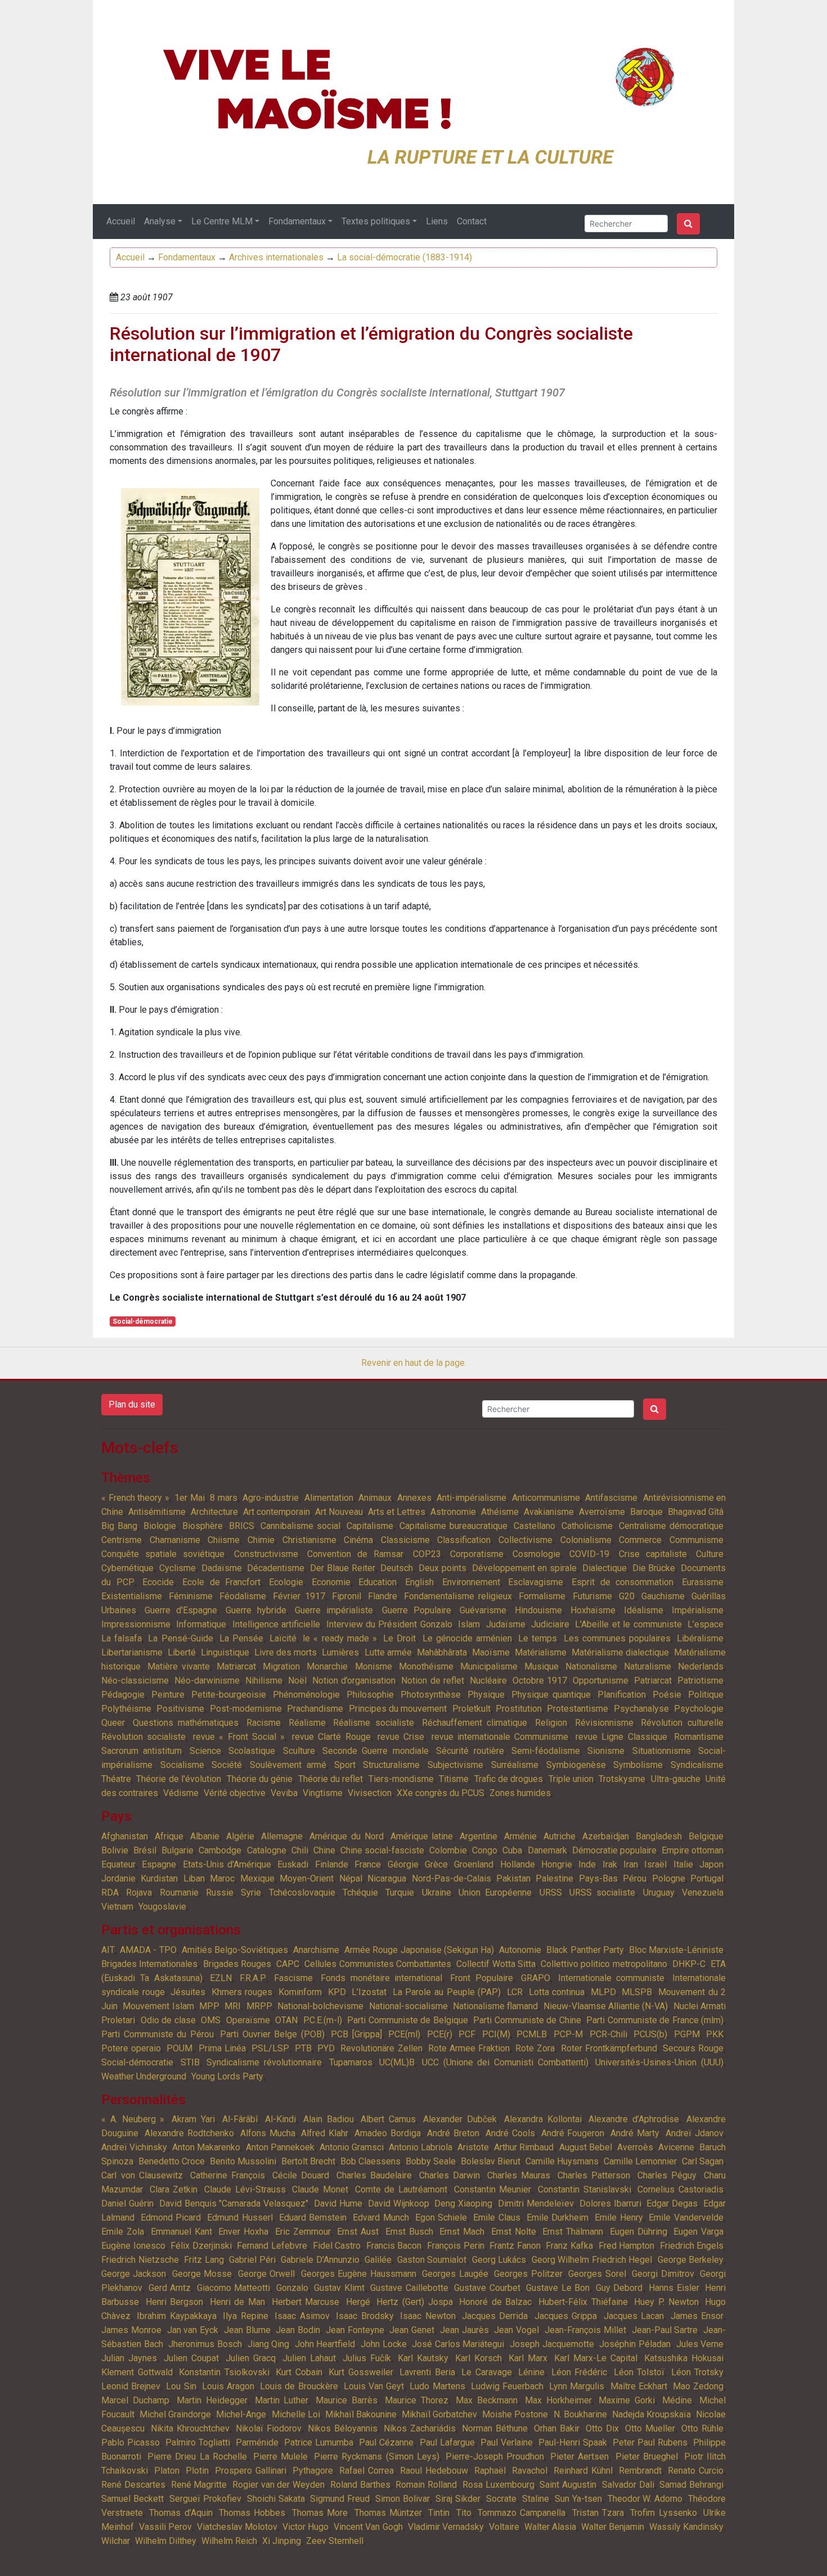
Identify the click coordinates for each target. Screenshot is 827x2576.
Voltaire (504, 2527)
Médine (677, 2400)
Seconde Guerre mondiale (376, 1751)
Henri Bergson (175, 2302)
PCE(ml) (404, 2034)
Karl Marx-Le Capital (596, 2358)
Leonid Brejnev (131, 2386)
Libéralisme (700, 1638)
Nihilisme (264, 1681)
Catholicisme (587, 1526)
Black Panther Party (585, 1950)
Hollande (518, 1864)
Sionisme (606, 1751)
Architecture (214, 1512)
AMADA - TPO (148, 1950)
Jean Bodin (298, 2330)
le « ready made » (340, 1638)
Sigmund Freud (340, 2499)
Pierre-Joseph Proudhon (495, 2457)
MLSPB (637, 1992)
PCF (467, 2034)
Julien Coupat (191, 2358)
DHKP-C (689, 1964)
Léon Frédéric (579, 2372)
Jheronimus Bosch (205, 2344)
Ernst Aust (358, 2232)
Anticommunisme (546, 1498)
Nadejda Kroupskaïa (651, 2414)
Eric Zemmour (303, 2232)
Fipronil (347, 1596)
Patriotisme (700, 1681)
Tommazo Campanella (522, 2513)
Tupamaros (351, 2062)
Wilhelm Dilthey (166, 2541)
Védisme (181, 1793)
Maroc (222, 1878)
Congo (485, 1850)
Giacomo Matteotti (234, 2288)
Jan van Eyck (193, 2330)
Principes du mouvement (398, 1709)
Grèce (436, 1864)
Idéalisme (644, 1610)
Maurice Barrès (347, 2400)
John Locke (384, 2344)
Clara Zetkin (174, 2189)
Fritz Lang (204, 2260)
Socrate (501, 2499)
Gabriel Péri (252, 2260)
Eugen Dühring (639, 2232)
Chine (324, 1850)
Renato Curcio (696, 2471)
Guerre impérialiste (334, 1610)
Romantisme (699, 1737)
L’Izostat (369, 1992)
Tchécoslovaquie (302, 1892)
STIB (190, 2062)
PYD (326, 2048)
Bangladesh (659, 1836)
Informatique (201, 1624)
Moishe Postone (515, 2414)
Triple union (571, 1779)
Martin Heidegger (212, 2400)
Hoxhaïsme (593, 1610)
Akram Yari (193, 2119)
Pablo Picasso (131, 2442)
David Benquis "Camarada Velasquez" (234, 2203)
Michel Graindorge (175, 2414)
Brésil (145, 1850)
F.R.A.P (253, 1978)
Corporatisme (477, 1554)
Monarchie (327, 1666)
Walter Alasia (550, 2527)
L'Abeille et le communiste (628, 1624)
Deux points (442, 1568)
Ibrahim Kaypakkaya (176, 2316)
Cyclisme (177, 1568)
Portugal (707, 1878)
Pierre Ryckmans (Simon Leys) (377, 2457)
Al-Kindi (280, 2119)
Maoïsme (491, 1652)
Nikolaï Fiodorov (269, 2428)
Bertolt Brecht (308, 2161)
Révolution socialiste (143, 1737)
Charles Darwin (450, 2175)
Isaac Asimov (302, 2316)
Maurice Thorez (417, 2400)
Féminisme (191, 1596)
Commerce (640, 1540)
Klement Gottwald (137, 2372)
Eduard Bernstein (313, 2218)
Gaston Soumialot (432, 2260)
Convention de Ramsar (355, 1554)
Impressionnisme (136, 1624)
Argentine (478, 1836)
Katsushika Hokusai (684, 2358)
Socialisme (182, 1765)
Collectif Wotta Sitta (496, 1964)
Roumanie (179, 1892)
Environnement (471, 1582)
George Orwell (266, 2274)
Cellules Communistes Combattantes (378, 1964)
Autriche (559, 1836)
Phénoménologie (306, 1695)
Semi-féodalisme (546, 1751)
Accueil (121, 221)
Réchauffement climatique (475, 1723)
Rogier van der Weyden (278, 2485)
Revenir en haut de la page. (414, 1363)
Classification (464, 1540)
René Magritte (199, 2485)
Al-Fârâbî (240, 2119)
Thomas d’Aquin (181, 2513)
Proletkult (471, 1709)
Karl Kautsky (423, 2358)
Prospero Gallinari (251, 2471)
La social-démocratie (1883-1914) (404, 257)
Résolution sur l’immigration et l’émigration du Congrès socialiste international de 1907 (371, 344)
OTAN (286, 2020)
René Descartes (133, 2485)
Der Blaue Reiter (343, 1568)
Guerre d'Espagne (181, 1610)
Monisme (374, 1666)
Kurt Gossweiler (361, 2372)
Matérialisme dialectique (620, 1652)
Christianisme (309, 1540)
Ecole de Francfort (221, 1582)
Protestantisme (577, 1709)
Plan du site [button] (132, 1404)
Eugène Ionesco (133, 2246)
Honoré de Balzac (495, 2302)
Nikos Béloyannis (343, 2428)
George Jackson (134, 2274)
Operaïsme (248, 2020)
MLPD (603, 1992)
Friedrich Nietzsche (140, 2260)
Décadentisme (276, 1568)
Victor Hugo (305, 2527)
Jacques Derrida (495, 2316)
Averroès (635, 2147)
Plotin (197, 2471)
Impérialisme (698, 1610)
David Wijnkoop (399, 2203)
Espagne (159, 1864)
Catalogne (267, 1850)
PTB (303, 2048)
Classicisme (405, 1540)
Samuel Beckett (132, 2499)
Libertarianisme (132, 1652)
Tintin (439, 2513)
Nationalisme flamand (495, 2006)
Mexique (257, 1878)
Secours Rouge (693, 2048)
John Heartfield (325, 2344)
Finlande (332, 1864)
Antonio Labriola (421, 2147)
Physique (486, 1695)
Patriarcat (653, 1681)
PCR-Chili (608, 2034)
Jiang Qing (269, 2344)
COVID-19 (589, 1554)
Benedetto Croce (172, 2161)
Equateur (118, 1864)
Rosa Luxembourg (498, 2485)
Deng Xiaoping (463, 2203)
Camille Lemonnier (640, 2161)
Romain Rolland (426, 2485)
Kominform (300, 1992)
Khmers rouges (242, 1992)
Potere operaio (131, 2048)
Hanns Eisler (674, 2288)
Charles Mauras (519, 2175)
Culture (710, 1554)
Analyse (160, 221)
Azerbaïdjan (606, 1836)
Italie (683, 1864)
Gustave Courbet (487, 2288)
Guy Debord (619, 2288)
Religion (551, 1723)
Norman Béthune (495, 2428)
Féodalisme (243, 1596)
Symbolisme (638, 1765)
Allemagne (282, 1836)
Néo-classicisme (135, 1681)
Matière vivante (179, 1666)
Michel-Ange (241, 2414)
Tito (464, 2513)
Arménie (520, 1836)
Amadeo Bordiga (388, 2133)
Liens (437, 221)
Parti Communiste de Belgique (408, 2020)
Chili (300, 1850)
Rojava (139, 1892)
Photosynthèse (431, 1695)
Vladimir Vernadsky (446, 2527)
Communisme (696, 1540)
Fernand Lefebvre (272, 2246)
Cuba (512, 1850)
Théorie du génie (260, 1779)
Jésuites (188, 1992)
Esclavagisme (536, 1582)
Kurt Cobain (299, 2372)
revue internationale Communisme (500, 1737)
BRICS (242, 1526)
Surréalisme (515, 1765)
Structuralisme (391, 1765)
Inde (587, 1864)
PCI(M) (496, 2034)
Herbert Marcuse (306, 2302)
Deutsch (397, 1568)
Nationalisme (591, 1666)
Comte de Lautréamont (401, 2189)
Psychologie (699, 1709)
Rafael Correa (367, 2471)
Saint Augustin (568, 2485)
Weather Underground (144, 2076)
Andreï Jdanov (695, 2133)
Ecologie (286, 1582)
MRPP (259, 2006)
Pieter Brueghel (647, 2457)
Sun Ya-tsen (578, 2499)
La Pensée (241, 1638)
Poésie (667, 1695)
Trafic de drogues (509, 1779)
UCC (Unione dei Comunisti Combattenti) (505, 2062)
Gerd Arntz (170, 2288)
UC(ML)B (397, 2062)
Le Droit (399, 1638)
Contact (472, 221)
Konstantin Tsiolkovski (224, 2372)
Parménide (257, 2442)
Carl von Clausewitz (142, 2175)
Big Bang (119, 1526)
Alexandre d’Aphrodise (634, 2119)
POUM (179, 2048)
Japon (711, 1864)
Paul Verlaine (507, 2442)
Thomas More (320, 2513)
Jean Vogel (516, 2330)
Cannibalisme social (300, 1526)
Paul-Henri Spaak (573, 2442)
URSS (551, 1892)
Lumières (340, 1652)
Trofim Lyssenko (663, 2513)
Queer (113, 1723)
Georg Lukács (499, 2260)
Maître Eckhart (639, 2386)
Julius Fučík (367, 2358)
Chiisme (224, 1540)
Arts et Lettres (397, 1512)
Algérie (240, 1836)
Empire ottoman (693, 1850)
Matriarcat (236, 1666)
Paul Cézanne (386, 2442)
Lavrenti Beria (427, 2372)
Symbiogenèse (576, 1765)
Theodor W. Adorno (645, 2499)
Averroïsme (602, 1512)
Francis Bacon (394, 2246)
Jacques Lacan (634, 2316)
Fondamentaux (297, 221)
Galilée (378, 2260)
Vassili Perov (165, 2527)
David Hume (338, 2203)
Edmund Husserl (240, 2218)
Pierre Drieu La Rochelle (197, 2457)
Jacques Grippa (566, 2316)
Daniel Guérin (127, 2203)
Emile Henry (619, 2218)
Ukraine (437, 1892)
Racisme (264, 1723)
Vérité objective (235, 1793)
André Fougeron (573, 2133)
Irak (610, 1864)
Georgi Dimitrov (663, 2274)
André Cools (510, 2133)
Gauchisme (663, 1596)
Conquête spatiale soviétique (163, 1554)
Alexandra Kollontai (543, 2119)
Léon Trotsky (698, 2372)
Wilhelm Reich (229, 2541)
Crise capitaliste (653, 1554)
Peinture (168, 1695)
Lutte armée (388, 1652)
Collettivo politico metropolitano (604, 1964)
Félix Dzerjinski (201, 2246)
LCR (515, 1992)
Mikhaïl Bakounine (361, 2414)
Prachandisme (315, 1709)
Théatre (116, 1779)
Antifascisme (611, 1498)
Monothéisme (426, 1666)
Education (377, 1582)
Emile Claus (497, 2218)
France (368, 1864)
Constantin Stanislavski (585, 2189)
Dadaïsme (222, 1568)
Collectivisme (525, 1540)
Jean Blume (247, 2330)
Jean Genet (412, 2330)
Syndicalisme (697, 1765)
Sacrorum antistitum (141, 1751)
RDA (110, 1892)
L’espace (705, 1624)
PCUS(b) (650, 2034)
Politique (706, 1695)
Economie (331, 1582)
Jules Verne (700, 2344)
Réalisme (307, 1723)
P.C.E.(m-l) (323, 2020)
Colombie (448, 1850)
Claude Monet (320, 2189)
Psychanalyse (641, 1709)
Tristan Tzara (598, 2513)
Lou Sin (181, 2386)
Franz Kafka (569, 2246)
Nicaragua (387, 1878)
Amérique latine (422, 1836)
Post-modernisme (246, 1709)
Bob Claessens (370, 2161)
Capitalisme (370, 1526)
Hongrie (557, 1864)
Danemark (547, 1850)
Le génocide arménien (467, 1638)
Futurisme (592, 1596)
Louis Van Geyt (374, 2386)
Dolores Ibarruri (610, 2203)
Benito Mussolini (243, 2161)
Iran (631, 1864)
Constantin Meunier (493, 2189)
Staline (536, 2499)
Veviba (284, 1793)
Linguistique (225, 1652)
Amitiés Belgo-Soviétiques (235, 1950)
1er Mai (190, 1498)
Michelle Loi (296, 2414)
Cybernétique (127, 1568)
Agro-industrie (271, 1498)
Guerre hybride (256, 1610)
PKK (715, 2034)
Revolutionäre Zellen (381, 2048)
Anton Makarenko (206, 2147)
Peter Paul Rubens (650, 2442)
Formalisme (542, 1596)
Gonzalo (292, 2288)
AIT (108, 1950)
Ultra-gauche (676, 1779)
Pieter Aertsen (579, 2457)
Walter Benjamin (613, 2527)
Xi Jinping (282, 2541)
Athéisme (500, 1512)
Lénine (531, 2372)
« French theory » (135, 1498)
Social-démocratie (143, 1321)
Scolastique (252, 1751)
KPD (337, 1992)
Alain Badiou (329, 2119)
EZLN (221, 1978)
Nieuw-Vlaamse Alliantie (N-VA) (606, 2006)
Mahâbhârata (442, 1652)
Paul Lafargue (447, 2442)
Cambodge (220, 1850)
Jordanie (118, 1878)
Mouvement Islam (158, 2006)
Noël (297, 1681)
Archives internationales (276, 257)
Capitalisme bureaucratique (453, 1526)
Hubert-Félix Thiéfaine (583, 2302)
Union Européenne (495, 1892)
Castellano (534, 1526)
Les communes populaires (617, 1638)
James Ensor (697, 2316)
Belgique (706, 1836)
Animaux (375, 1498)
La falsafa (122, 1638)
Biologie (160, 1526)
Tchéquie (360, 1892)
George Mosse (202, 2274)
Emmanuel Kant (181, 2232)
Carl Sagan (703, 2161)
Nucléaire (488, 1681)
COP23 (427, 1554)
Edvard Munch (381, 2218)
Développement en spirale (525, 1568)
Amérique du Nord (347, 1836)
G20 (627, 1596)
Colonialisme (586, 1540)
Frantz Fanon (515, 2246)
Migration (281, 1666)
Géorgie (403, 1864)
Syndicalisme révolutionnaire (264, 2062)
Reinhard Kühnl (583, 2471)
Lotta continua (557, 1992)
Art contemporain (277, 1512)
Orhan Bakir (557, 2428)
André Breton (453, 2133)
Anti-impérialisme (471, 1498)
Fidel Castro (337, 2246)
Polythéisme (126, 1709)
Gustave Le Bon (558, 2288)
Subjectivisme (455, 1765)
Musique (541, 1666)
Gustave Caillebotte (409, 2288)
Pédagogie (123, 1695)
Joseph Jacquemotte (552, 2344)
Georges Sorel (597, 2274)
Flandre (383, 1596)
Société (227, 1765)
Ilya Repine (245, 2316)
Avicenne (676, 2147)
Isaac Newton (428, 2316)
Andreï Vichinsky (134, 2147)
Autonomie (520, 1950)
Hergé (358, 2302)
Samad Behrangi (691, 2485)
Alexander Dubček (460, 2119)
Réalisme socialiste (374, 1723)
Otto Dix (602, 2428)
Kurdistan (159, 1878)
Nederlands (701, 1666)
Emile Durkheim (558, 2218)
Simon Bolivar (403, 2499)
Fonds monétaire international (382, 1978)
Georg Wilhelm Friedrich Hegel (592, 2260)
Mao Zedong (698, 2386)
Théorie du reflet (331, 1779)
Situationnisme (662, 1751)
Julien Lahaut (309, 2358)
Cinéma (358, 1540)
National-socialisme (408, 2006)
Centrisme (122, 1540)
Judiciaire (550, 1624)
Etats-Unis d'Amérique (227, 1864)
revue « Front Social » (239, 1737)
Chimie (261, 1540)
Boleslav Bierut (491, 2161)
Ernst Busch (409, 2232)
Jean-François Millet (585, 2330)
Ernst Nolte (514, 2232)
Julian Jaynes (129, 2358)
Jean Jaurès (464, 2330)
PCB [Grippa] (356, 2034)
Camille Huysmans (562, 2161)
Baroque (646, 1512)
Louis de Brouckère (299, 2386)
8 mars (224, 1498)
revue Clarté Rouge (331, 1737)
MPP (209, 2006)
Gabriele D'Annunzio (320, 2260)
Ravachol (530, 2471)
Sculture (299, 1751)
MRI (233, 2006)
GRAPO (536, 1978)
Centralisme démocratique (671, 1526)
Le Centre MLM (222, 221)
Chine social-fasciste (382, 1850)
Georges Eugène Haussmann (359, 2274)
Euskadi (293, 1864)
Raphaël (490, 2471)
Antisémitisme (157, 1512)
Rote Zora (535, 2048)
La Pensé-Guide (180, 1638)
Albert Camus (388, 2119)
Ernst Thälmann (573, 2232)
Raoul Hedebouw (434, 2471)
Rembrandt (640, 2471)
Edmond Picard (171, 2218)
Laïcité (283, 1638)
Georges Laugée (455, 2274)
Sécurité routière (470, 1751)
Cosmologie (536, 1554)
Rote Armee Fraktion (469, 2048)
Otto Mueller (650, 2428)
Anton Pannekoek (280, 2147)
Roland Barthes (360, 2485)
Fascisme (293, 1978)
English (419, 1582)
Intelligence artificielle (276, 1624)
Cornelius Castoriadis (680, 2189)
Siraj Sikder (458, 2499)
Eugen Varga (698, 2232)
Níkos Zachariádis (420, 2428)
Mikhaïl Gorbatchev (439, 2414)
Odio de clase (168, 2020)
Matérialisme (541, 1652)
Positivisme (180, 1709)
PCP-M (568, 2034)
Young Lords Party (227, 2076)
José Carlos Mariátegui (458, 2344)
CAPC (288, 1964)
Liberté (182, 1652)
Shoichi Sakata (276, 2499)
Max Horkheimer (558, 2400)
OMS (211, 2020)
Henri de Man (237, 2302)
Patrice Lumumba (319, 2442)
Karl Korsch (478, 2358)
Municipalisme (489, 1666)
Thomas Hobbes (252, 2513)
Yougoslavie (162, 1907)
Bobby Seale (431, 2161)
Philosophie (370, 1695)
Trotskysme (622, 1779)
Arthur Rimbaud (524, 2147)
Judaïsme (506, 1624)
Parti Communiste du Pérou (158, 2034)
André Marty (635, 2133)
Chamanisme (175, 1540)
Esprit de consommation (623, 1582)
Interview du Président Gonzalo (389, 1624)
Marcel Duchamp (135, 2400)
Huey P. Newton (666, 2302)
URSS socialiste (602, 1892)
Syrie (251, 1892)
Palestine (554, 1878)
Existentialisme (132, 1596)
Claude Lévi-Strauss (245, 2189)
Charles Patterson (594, 2175)
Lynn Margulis (577, 2386)
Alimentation (329, 1498)
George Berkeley (691, 2260)
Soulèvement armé (288, 1765)
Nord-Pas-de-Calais (451, 1878)
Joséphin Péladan (635, 2344)
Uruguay (659, 1892)
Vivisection (370, 1793)
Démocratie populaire (614, 1850)
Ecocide (158, 1582)
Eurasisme (703, 1582)
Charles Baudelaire (374, 2175)
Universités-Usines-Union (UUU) (659, 2062)
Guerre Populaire (417, 1610)
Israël (655, 1864)
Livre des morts (286, 1652)
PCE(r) (440, 2034)
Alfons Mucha (268, 2133)
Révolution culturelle (682, 1723)
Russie (220, 1892)
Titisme (454, 1779)
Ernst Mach (462, 2232)
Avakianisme (549, 1512)
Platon (167, 2471)
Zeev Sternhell (335, 2541)
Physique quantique (551, 1695)
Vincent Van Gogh (368, 2527)
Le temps (538, 1638)
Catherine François (228, 2175)
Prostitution (519, 1709)
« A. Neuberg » (133, 2119)
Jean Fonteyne (355, 2330)
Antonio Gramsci (352, 2147)
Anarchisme (316, 1950)
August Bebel (586, 2147)
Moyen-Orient (307, 1878)
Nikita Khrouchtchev (190, 2428)
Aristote (473, 2147)
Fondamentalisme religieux (458, 1596)
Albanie (205, 1836)
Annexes (414, 1498)
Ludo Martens (437, 2386)
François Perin (456, 2246)
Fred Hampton (627, 2246)
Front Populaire (482, 1978)
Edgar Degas (672, 2203)
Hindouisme (538, 1610)
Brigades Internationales (149, 1964)
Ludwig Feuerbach (507, 2386)
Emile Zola (123, 2232)
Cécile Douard (301, 2175)
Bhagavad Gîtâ (696, 1512)
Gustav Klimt (339, 2288)
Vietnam (117, 1907)
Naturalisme (648, 1666)
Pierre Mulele (280, 2457)
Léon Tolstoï (639, 2372)
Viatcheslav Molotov (237, 2527)
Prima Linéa (222, 2048)
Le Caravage (487, 2372)
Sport (345, 1765)
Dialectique (604, 1568)
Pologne (669, 1878)
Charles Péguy (667, 2175)
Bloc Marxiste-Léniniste (676, 1950)
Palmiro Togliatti (198, 2442)
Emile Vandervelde (686, 2218)
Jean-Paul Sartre (665, 2330)
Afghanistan (125, 1836)
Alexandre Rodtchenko (189, 2133)
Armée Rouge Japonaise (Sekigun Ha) (419, 1950)
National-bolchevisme (320, 2006)
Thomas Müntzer (388, 2513)
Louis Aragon (228, 2386)
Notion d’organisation (354, 1681)
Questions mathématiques (186, 1723)
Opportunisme (601, 1681)
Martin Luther (282, 2400)
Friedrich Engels (692, 2246)
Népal (351, 1878)
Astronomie (453, 1512)
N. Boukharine (580, 2414)
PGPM (687, 2034)
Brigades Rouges (237, 1964)
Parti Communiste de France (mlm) (655, 2020)
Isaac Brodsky (365, 2316)
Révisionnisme (604, 1723)
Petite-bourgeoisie (229, 1695)
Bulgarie (177, 1850)
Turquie (400, 1892)
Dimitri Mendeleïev (536, 2203)
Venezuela (703, 1892)
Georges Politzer (528, 2274)
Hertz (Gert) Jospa (414, 2302)
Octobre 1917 (540, 1681)
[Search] (688, 224)
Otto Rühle (702, 2428)
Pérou (635, 1878)
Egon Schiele (441, 2218)
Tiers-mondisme (401, 1779)
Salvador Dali (628, 2485)
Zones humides (520, 1793)
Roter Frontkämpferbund (609, 2048)
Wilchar (116, 2541)
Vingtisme (323, 1793)
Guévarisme (483, 1610)
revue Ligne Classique (621, 1737)
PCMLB (532, 2034)
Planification (622, 1695)
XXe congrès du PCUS (441, 1793)
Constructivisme (266, 1554)
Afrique (169, 1836)
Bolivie (115, 1850)
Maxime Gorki (627, 2400)
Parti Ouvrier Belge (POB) (272, 2034)
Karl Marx (528, 2358)
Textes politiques (376, 221)
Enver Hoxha (243, 2232)
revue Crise (401, 1737)
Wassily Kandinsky (686, 2527)
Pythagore (313, 2471)
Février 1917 (299, 1596)
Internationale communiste (612, 1978)
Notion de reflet (432, 1681)
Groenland (474, 1864)
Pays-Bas (598, 1878)
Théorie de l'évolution (179, 1779)
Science (205, 1751)
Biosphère (203, 1526)
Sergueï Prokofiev (205, 2499)
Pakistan (513, 1878)
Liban (194, 1878)
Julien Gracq (251, 2358)
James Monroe (131, 2330)
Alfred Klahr (325, 2133)
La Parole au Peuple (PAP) (447, 1992)
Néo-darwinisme (207, 1681)
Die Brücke (654, 1568)
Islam (469, 1624)
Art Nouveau (339, 1512)
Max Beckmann (487, 2400)
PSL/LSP (270, 2048)
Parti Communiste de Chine (527, 2020)
